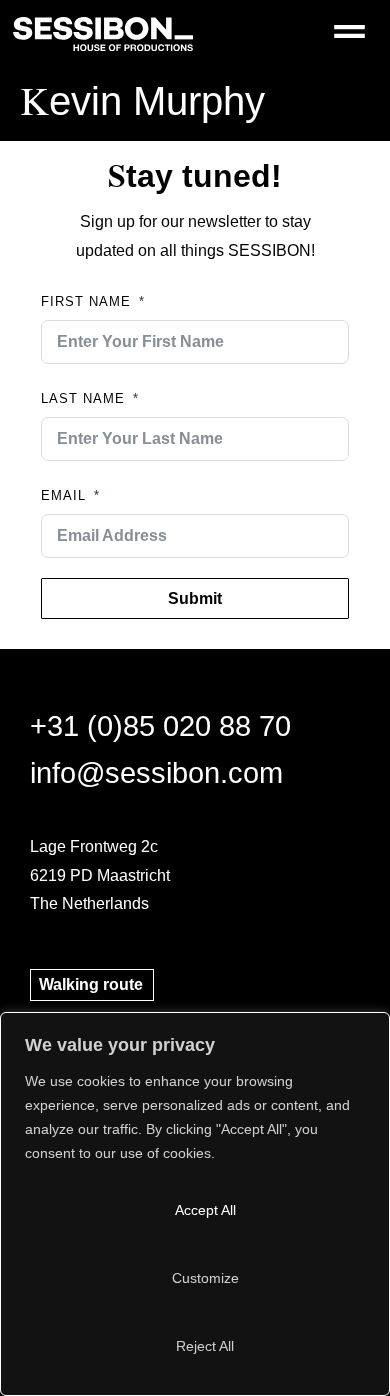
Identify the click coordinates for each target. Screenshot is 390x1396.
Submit (195, 598)
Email (63, 495)
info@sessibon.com (156, 773)
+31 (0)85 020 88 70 (160, 726)
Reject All (205, 1346)
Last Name (83, 398)
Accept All (205, 1210)
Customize (205, 1278)
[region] (195, 1204)
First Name (86, 301)
